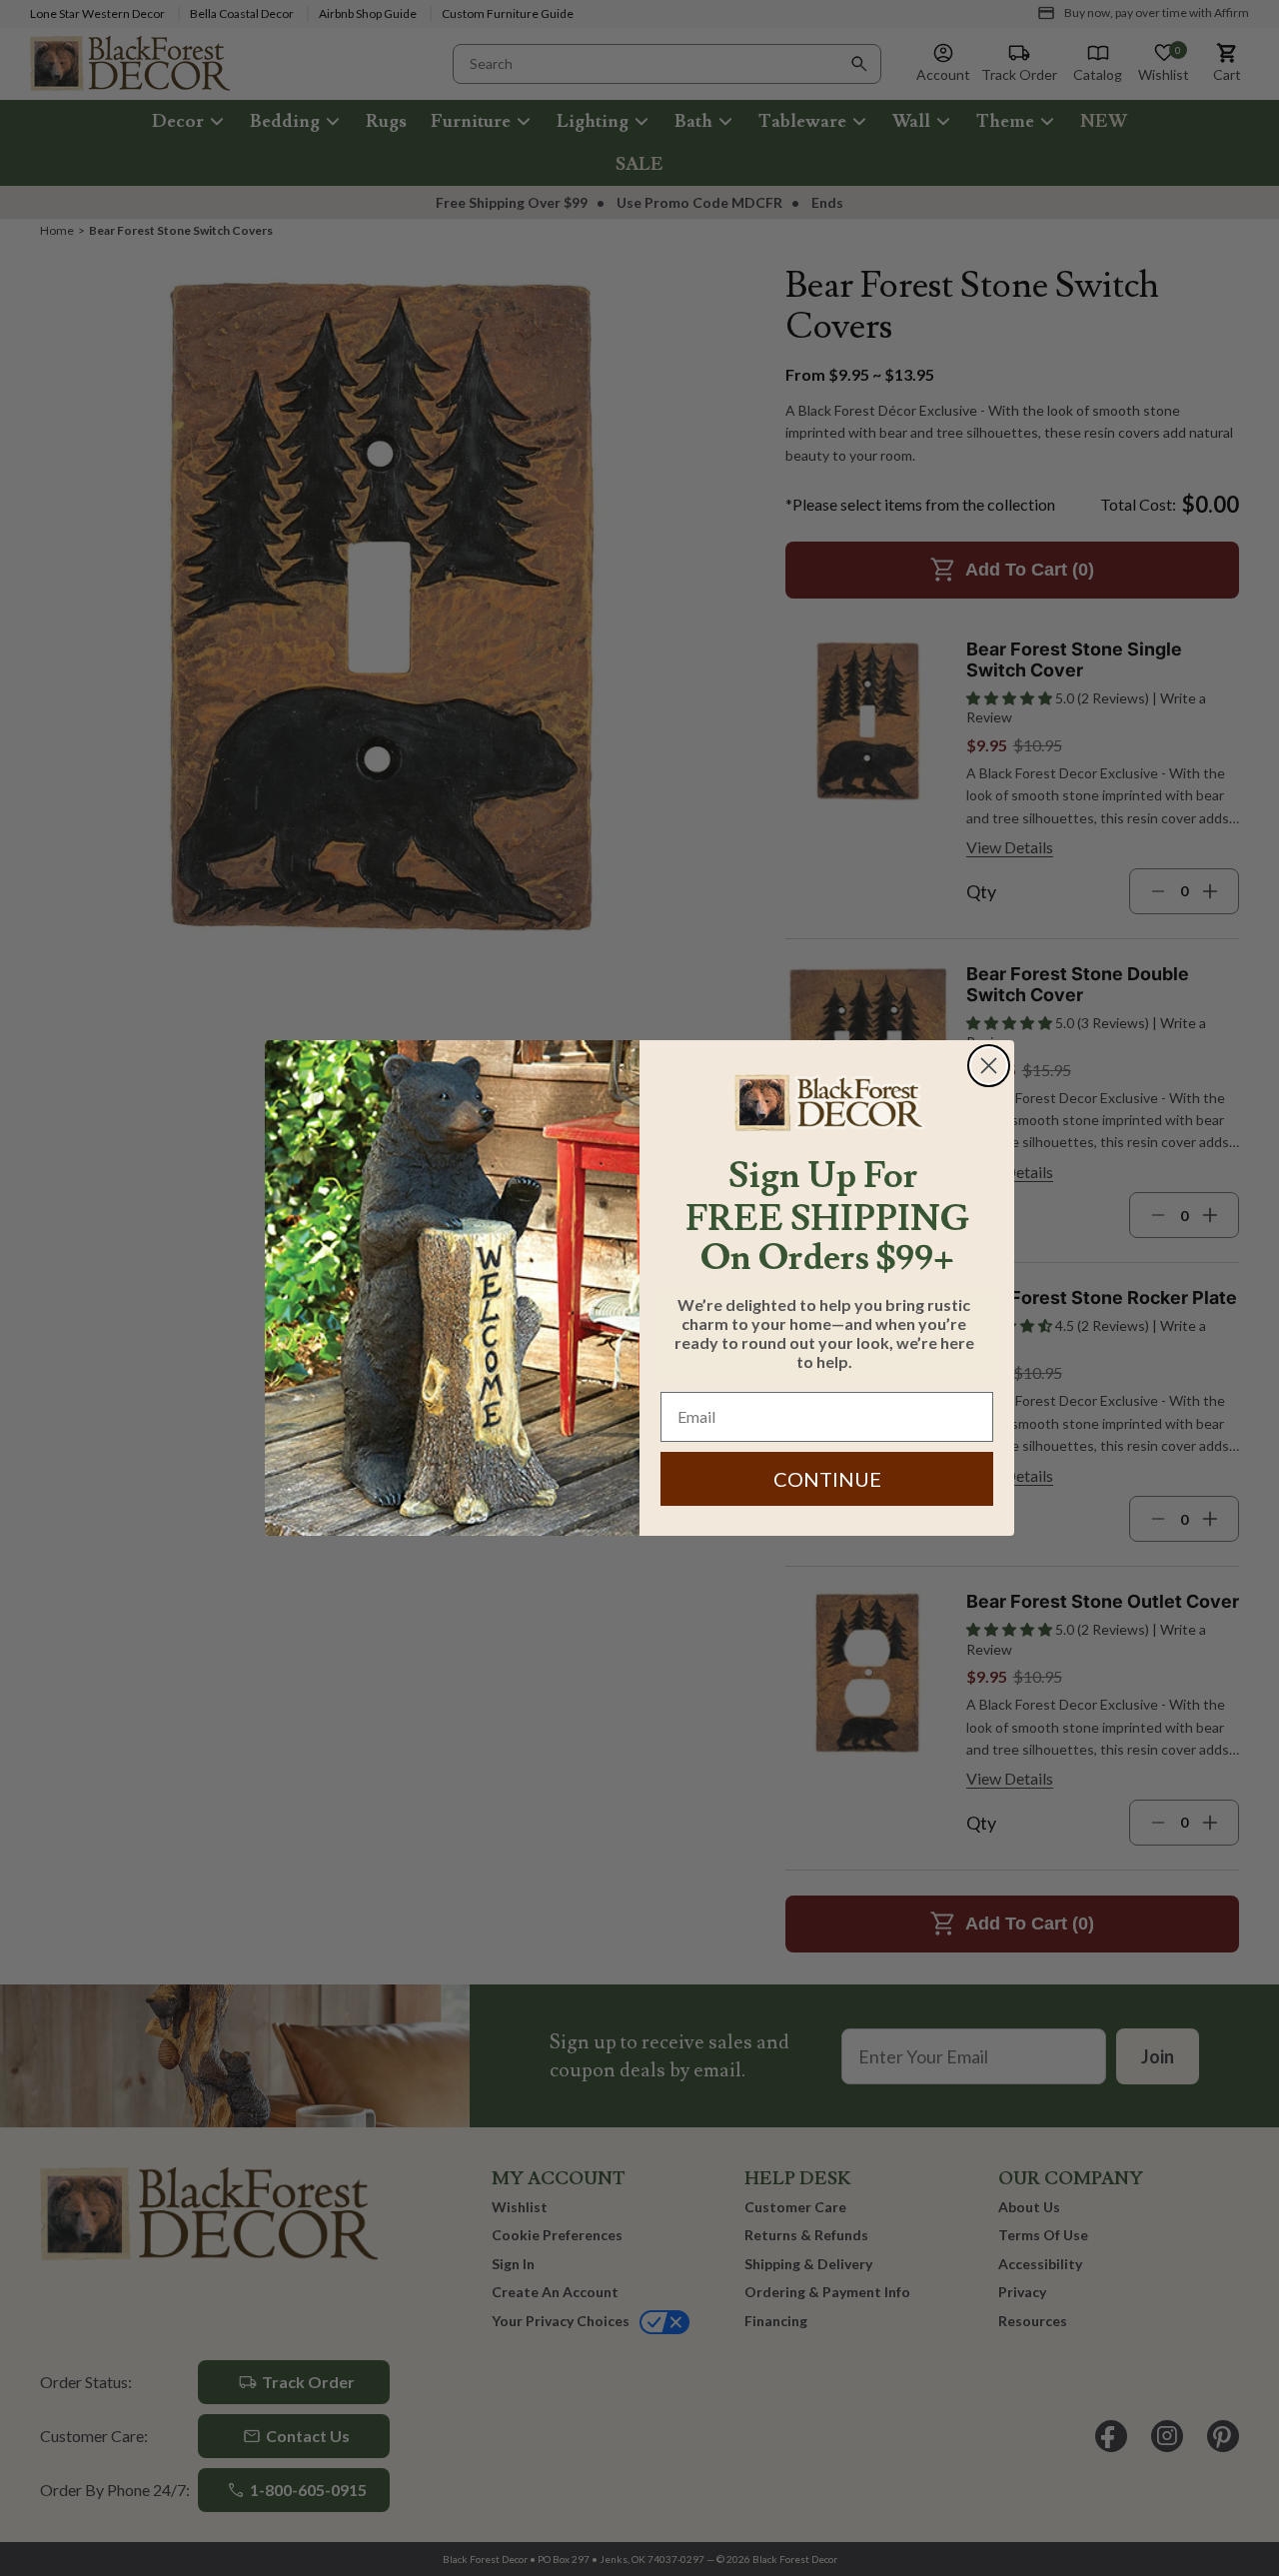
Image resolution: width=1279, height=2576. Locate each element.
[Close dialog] (989, 1066)
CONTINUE (827, 1479)
